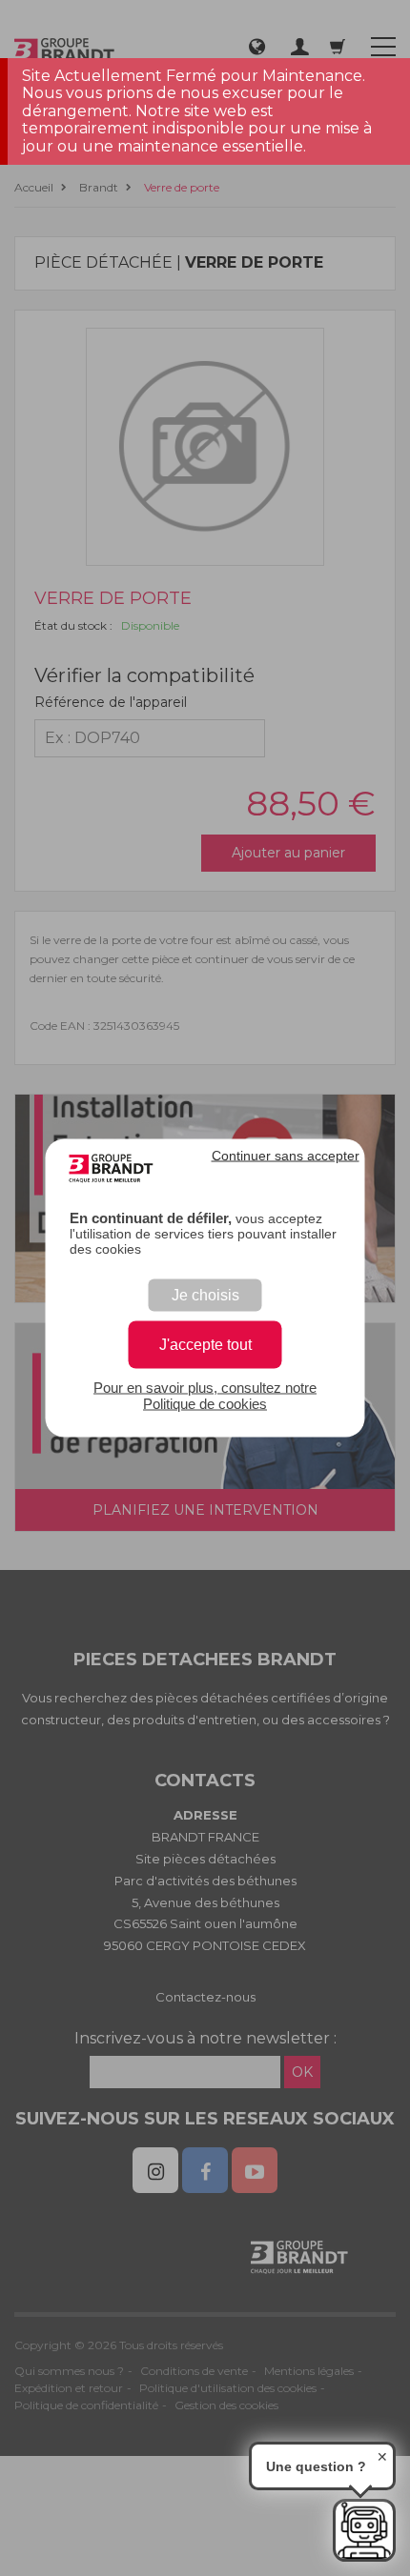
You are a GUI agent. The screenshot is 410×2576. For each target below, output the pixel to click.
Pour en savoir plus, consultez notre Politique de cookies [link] (205, 1396)
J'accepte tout (205, 1345)
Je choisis (205, 1295)
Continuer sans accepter (286, 1156)
